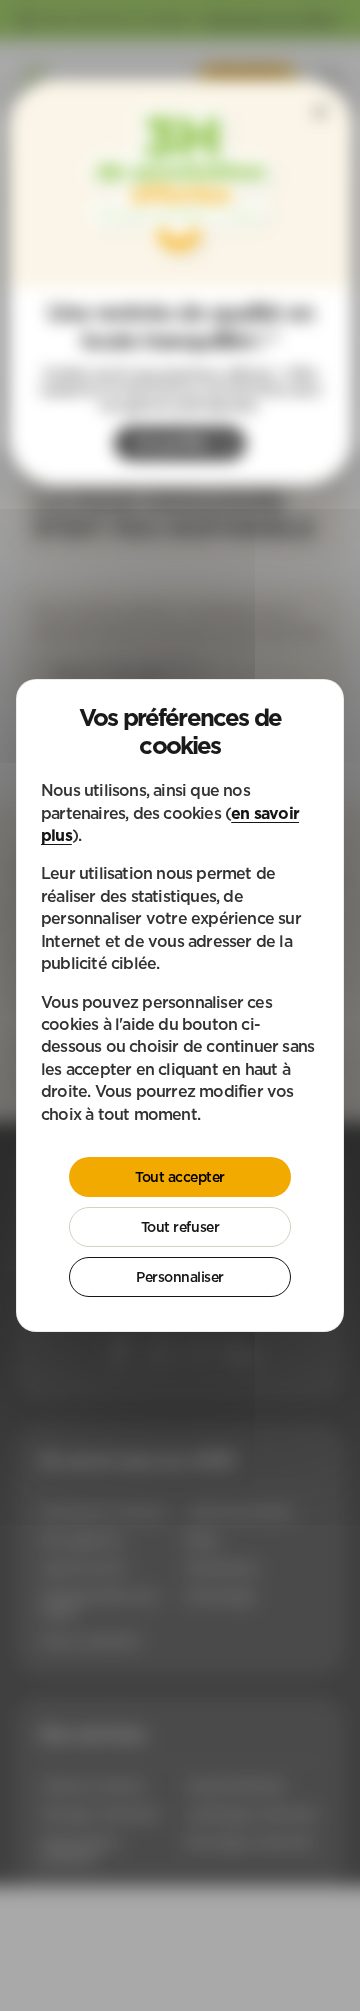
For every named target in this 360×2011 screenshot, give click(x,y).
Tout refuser (180, 1227)
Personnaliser (180, 1277)
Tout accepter (180, 1177)
